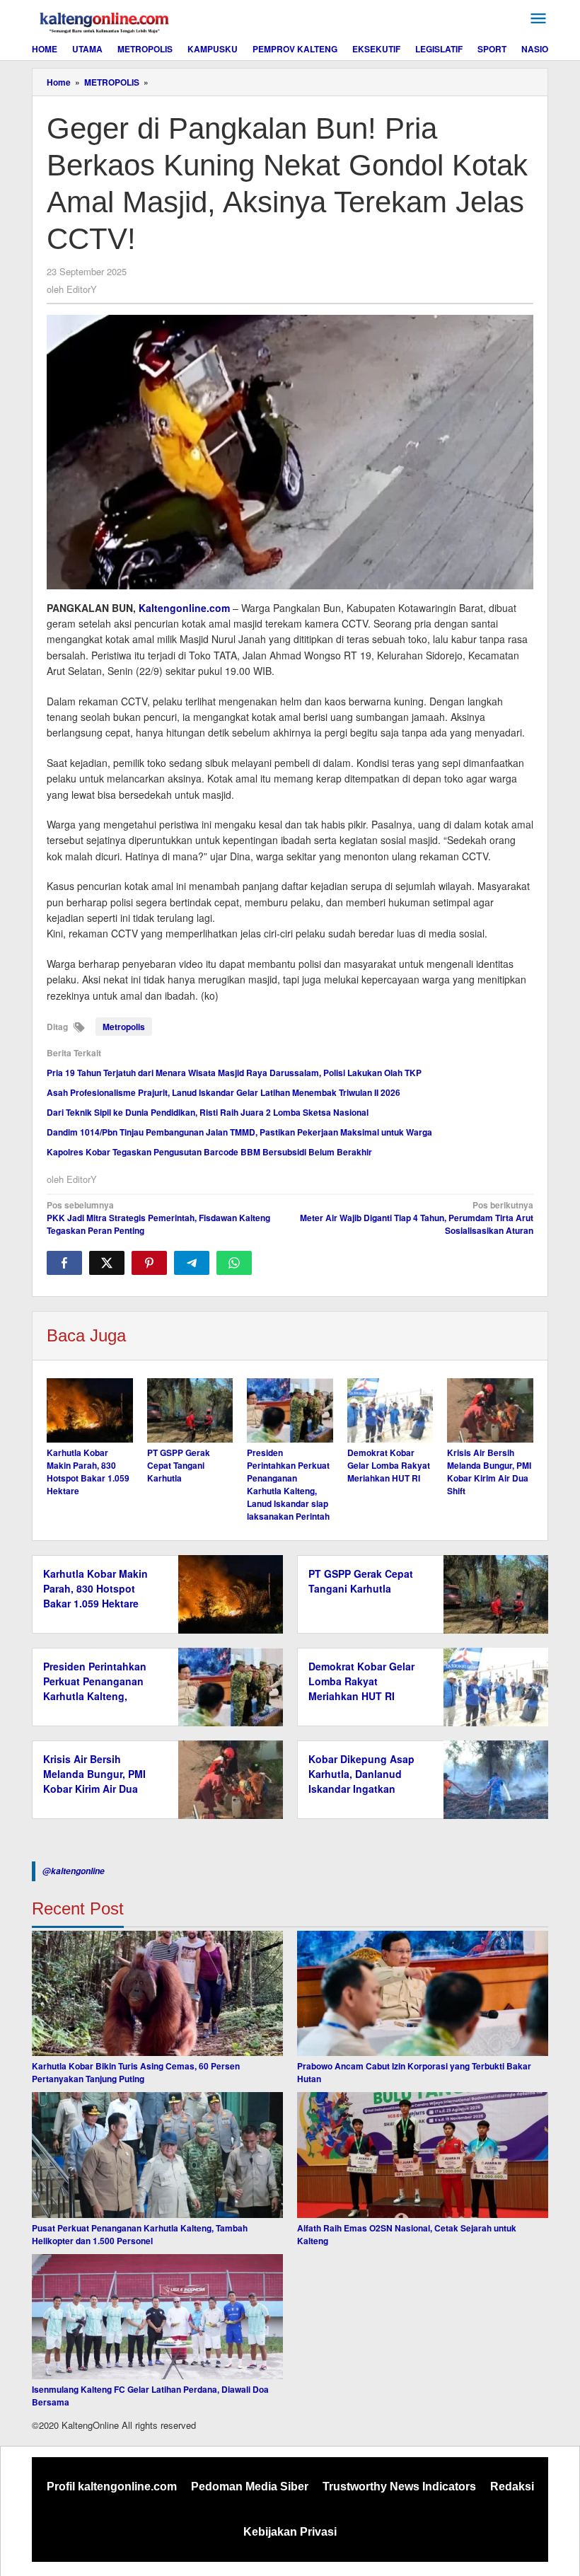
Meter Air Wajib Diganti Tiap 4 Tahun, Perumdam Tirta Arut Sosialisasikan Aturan (417, 1218)
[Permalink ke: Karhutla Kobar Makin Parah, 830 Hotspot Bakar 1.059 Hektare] (90, 1410)
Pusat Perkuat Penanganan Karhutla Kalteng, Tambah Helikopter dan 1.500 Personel (140, 2234)
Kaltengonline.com (184, 608)
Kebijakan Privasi (290, 2532)
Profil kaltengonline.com (112, 2487)
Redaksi (512, 2487)
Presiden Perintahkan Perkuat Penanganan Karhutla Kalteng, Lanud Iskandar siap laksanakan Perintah (288, 1484)
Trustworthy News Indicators (399, 2487)
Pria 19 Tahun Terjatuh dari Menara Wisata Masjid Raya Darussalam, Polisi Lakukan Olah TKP (234, 1073)
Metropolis (124, 1027)
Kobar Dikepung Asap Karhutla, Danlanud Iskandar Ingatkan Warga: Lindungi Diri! (361, 1781)
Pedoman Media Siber (250, 2487)
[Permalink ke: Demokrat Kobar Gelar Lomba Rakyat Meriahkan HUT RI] (390, 1410)
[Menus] (538, 19)
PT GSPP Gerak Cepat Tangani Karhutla (179, 1465)
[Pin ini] (149, 1263)
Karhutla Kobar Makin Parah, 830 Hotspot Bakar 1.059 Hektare (88, 1472)
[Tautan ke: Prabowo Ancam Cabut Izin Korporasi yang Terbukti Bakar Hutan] (423, 1994)
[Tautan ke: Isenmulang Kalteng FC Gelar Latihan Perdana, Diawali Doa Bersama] (157, 2317)
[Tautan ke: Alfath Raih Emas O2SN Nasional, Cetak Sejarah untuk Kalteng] (423, 2155)
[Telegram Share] (192, 1263)
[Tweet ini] (107, 1263)
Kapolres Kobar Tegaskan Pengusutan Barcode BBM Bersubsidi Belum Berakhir (209, 1152)
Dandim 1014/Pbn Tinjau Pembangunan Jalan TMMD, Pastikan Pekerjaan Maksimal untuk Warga (239, 1132)
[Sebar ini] (64, 1263)
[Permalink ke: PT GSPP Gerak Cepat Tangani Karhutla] (190, 1410)
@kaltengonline (74, 1871)
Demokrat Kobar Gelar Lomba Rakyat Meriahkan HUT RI (389, 1465)
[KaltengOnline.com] (105, 21)
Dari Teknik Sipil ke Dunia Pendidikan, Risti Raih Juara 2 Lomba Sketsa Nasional (208, 1112)
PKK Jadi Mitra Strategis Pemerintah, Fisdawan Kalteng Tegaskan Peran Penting (158, 1218)
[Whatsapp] (234, 1263)
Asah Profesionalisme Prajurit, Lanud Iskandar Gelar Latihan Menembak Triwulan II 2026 (224, 1092)
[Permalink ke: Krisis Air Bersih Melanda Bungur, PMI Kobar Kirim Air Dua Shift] (490, 1410)
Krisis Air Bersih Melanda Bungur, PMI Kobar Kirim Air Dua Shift (489, 1472)
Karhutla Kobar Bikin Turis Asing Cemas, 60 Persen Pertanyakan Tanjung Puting (136, 2072)
